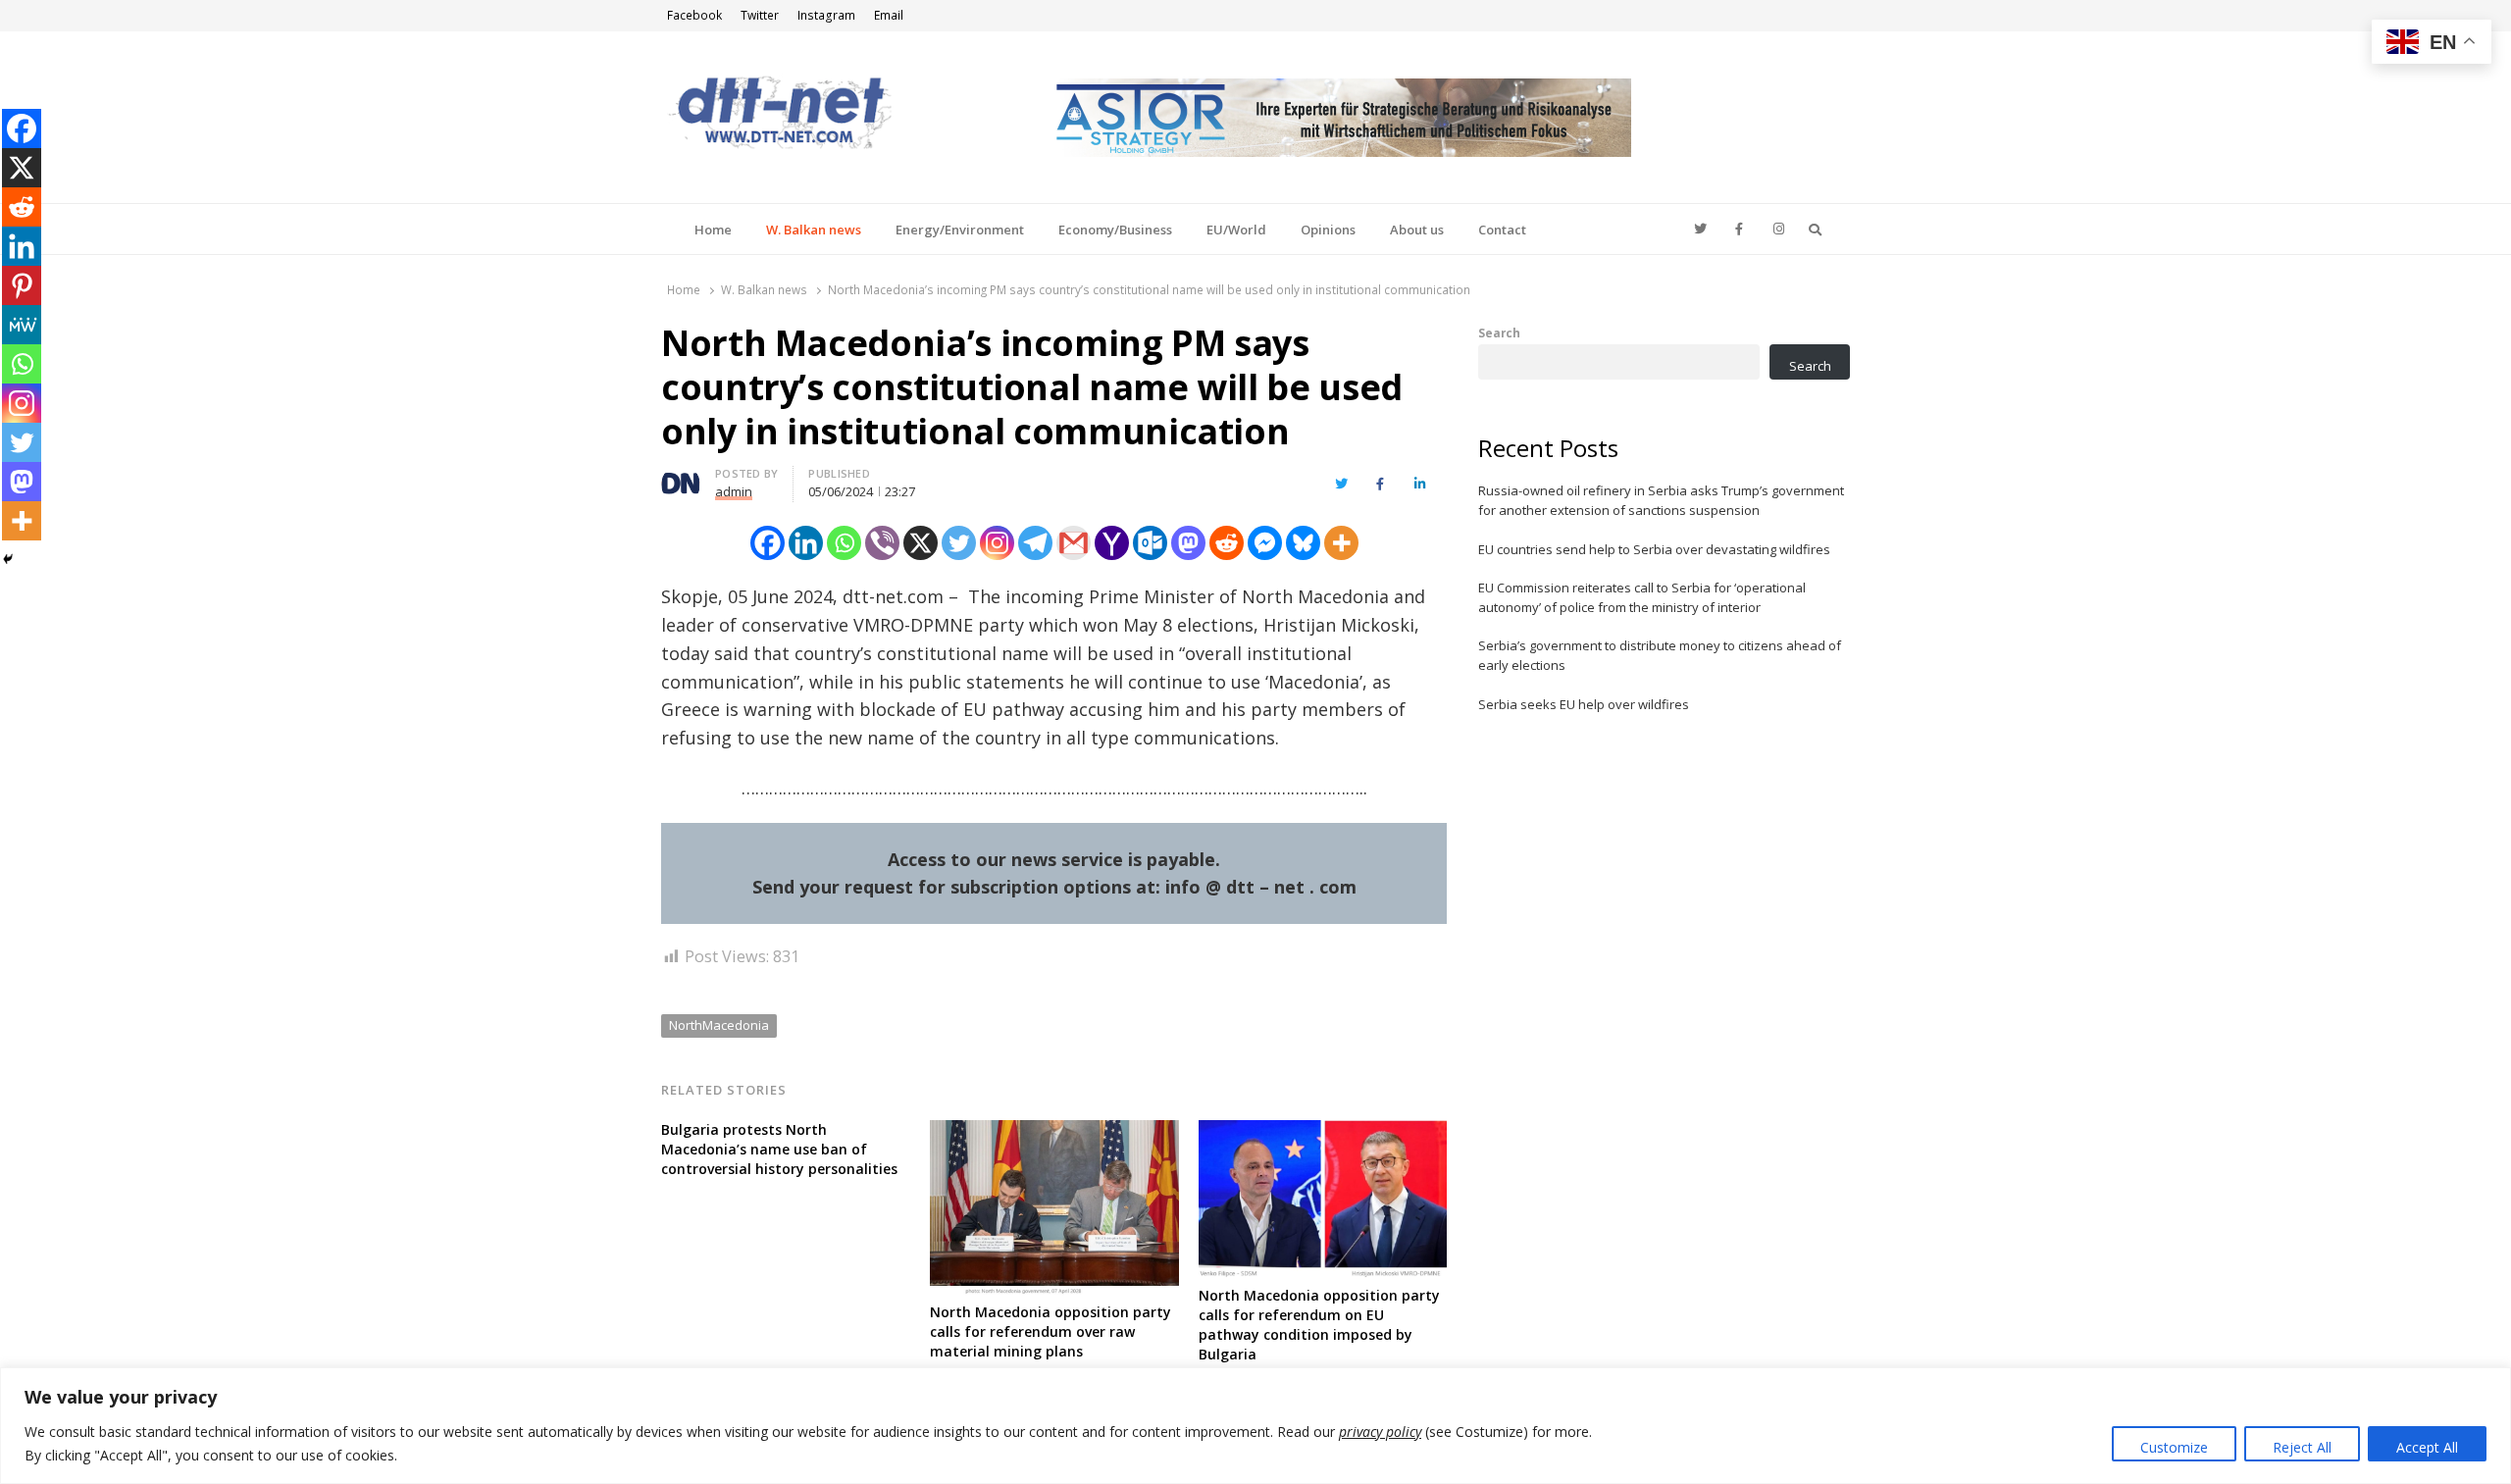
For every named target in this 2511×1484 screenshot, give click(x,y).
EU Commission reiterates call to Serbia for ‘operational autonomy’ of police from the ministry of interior (1642, 597)
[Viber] (882, 543)
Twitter (760, 15)
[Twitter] (959, 543)
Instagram (826, 15)
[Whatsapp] (844, 543)
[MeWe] (22, 325)
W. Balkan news (814, 230)
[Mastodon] (1188, 543)
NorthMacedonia (719, 1025)
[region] (1255, 1426)
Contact (1502, 230)
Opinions (1328, 230)
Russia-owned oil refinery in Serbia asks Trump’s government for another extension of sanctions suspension (1661, 500)
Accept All (2427, 1447)
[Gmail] (1074, 543)
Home (713, 230)
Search (1499, 333)
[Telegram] (1035, 543)
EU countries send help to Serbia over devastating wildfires (1654, 549)
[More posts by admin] (681, 477)
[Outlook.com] (1150, 543)
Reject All (2302, 1447)
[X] (921, 543)
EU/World (1236, 230)
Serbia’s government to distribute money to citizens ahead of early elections (1660, 655)
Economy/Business (1115, 230)
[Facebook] (768, 543)
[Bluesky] (1303, 543)
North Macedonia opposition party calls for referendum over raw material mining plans (1051, 1331)
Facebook (694, 15)
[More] (1341, 543)
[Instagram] (997, 543)
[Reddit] (1227, 543)
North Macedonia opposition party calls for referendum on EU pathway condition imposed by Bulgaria (1319, 1325)
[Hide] (8, 559)
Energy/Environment (960, 230)
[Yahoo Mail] (1112, 543)
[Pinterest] (22, 285)
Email (889, 15)
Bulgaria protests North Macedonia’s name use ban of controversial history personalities (779, 1149)
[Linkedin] (806, 543)
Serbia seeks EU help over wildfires (1584, 704)
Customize (2174, 1447)
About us (1417, 230)
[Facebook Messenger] (1265, 543)
